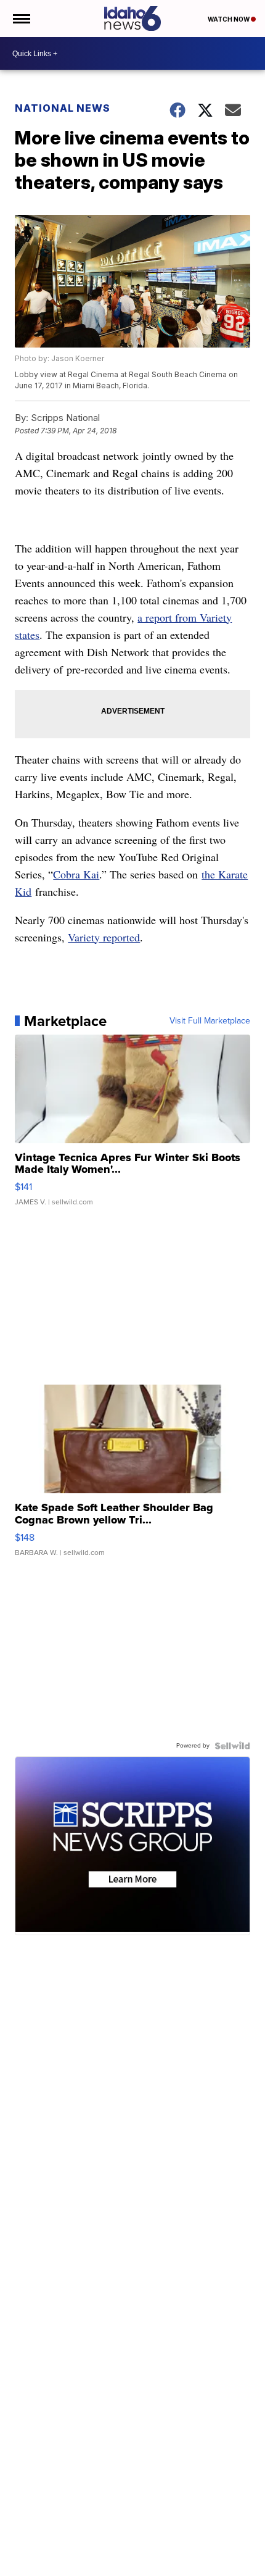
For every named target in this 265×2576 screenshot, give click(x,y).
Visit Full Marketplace (210, 1021)
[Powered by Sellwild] (232, 1746)
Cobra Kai (76, 874)
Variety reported (104, 937)
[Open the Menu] (21, 19)
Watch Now (229, 19)
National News (63, 108)
